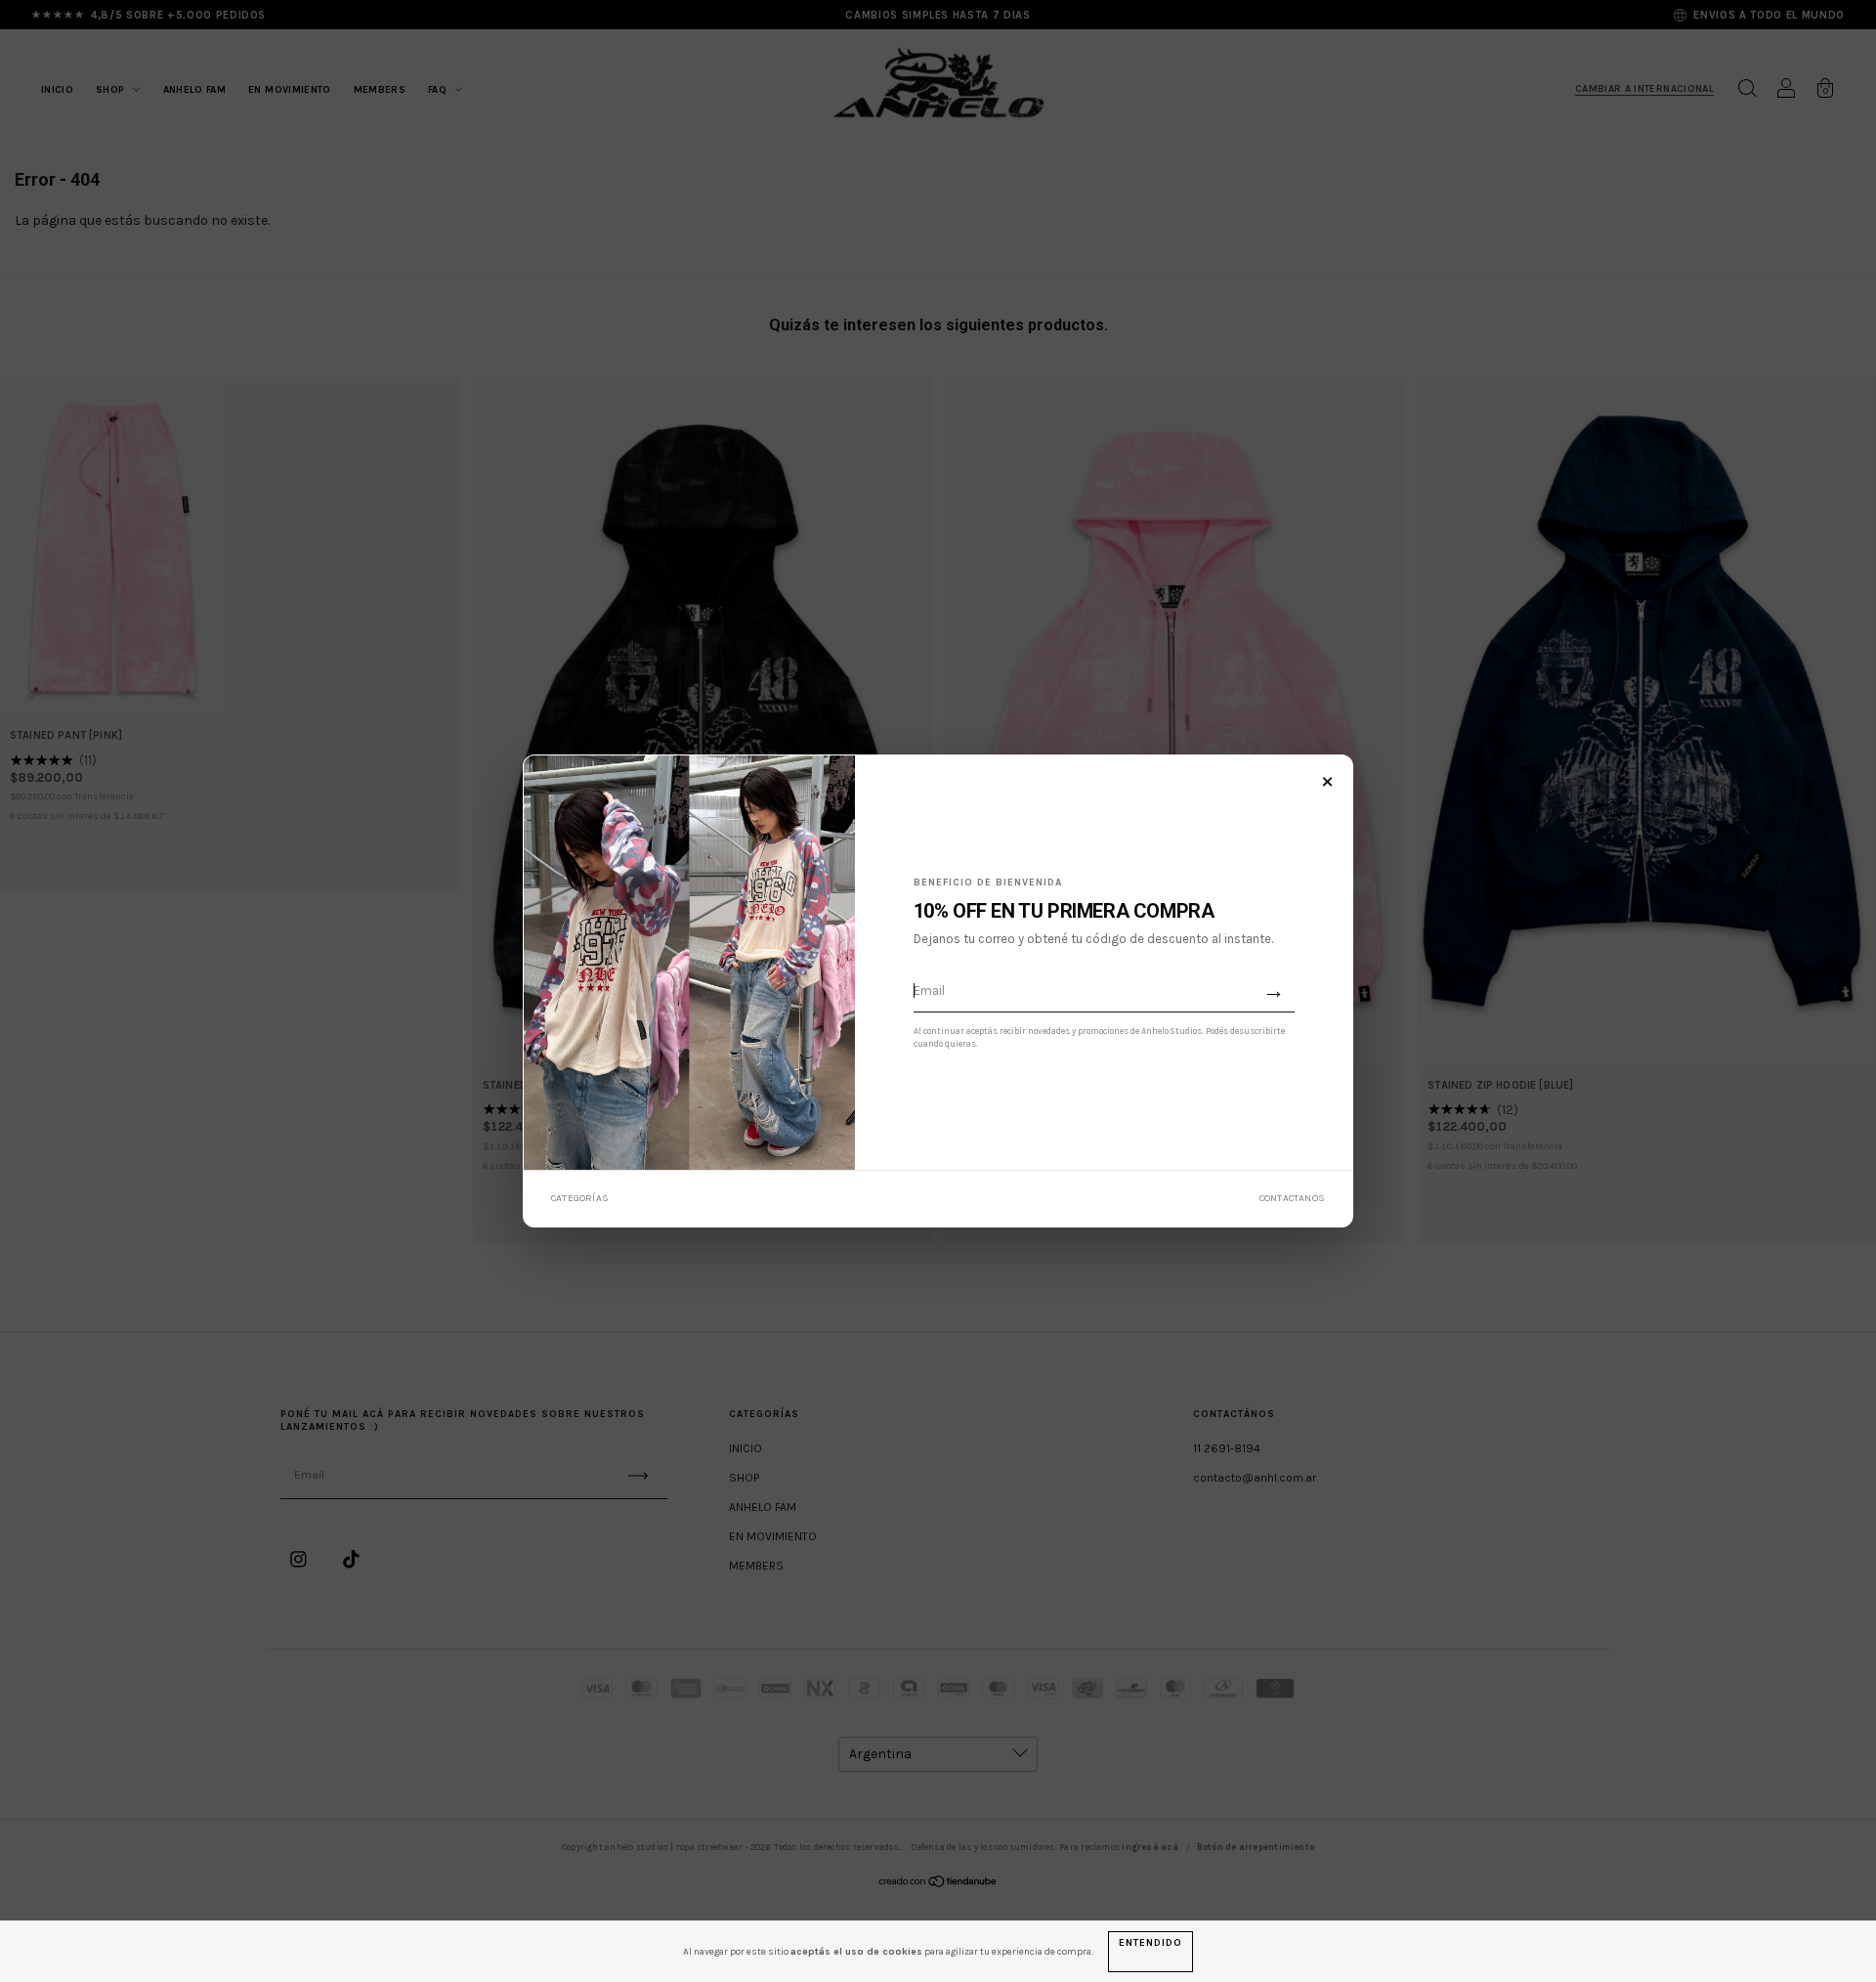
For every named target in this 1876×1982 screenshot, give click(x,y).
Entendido (1150, 1943)
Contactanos (1292, 1198)
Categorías (580, 1198)
